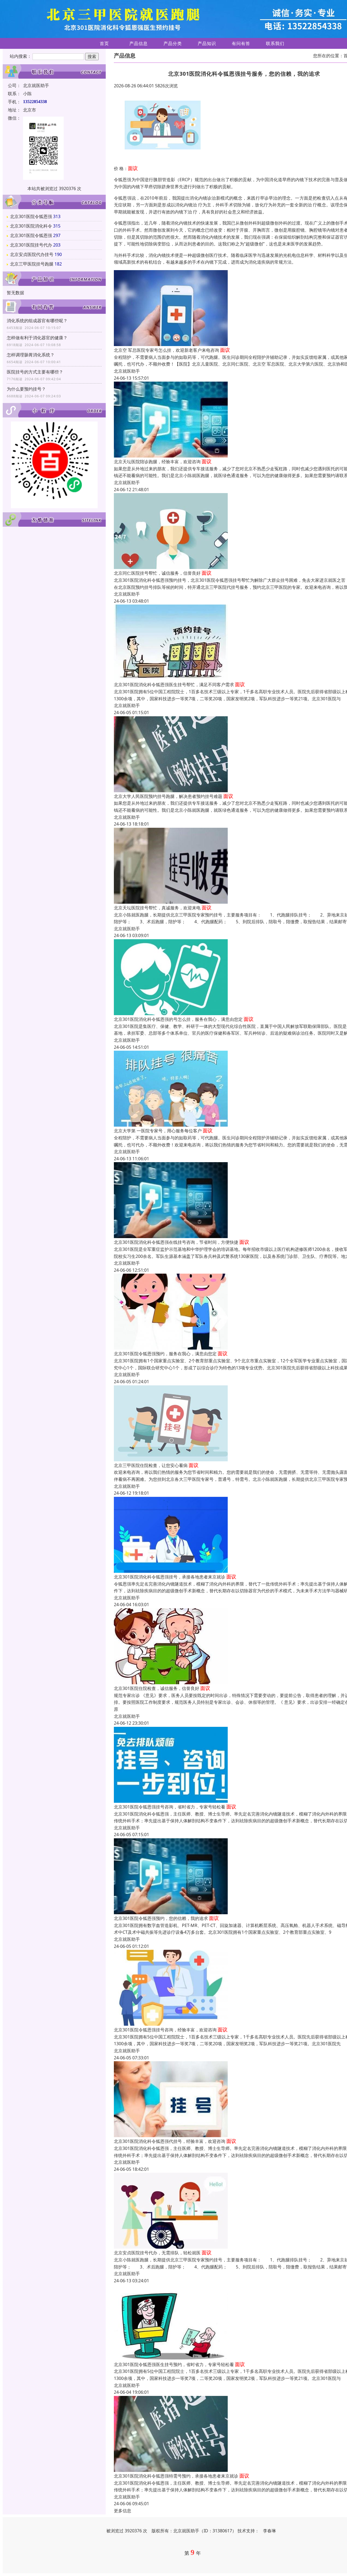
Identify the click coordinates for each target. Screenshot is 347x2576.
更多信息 (123, 2511)
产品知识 (207, 43)
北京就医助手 (127, 371)
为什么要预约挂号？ (26, 389)
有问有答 (241, 43)
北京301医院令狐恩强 (31, 216)
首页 (104, 43)
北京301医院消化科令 (31, 226)
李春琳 (269, 2531)
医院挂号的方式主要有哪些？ (35, 372)
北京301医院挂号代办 (31, 245)
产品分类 (173, 43)
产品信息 (139, 43)
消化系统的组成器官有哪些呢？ (37, 321)
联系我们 (275, 43)
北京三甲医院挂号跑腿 (32, 264)
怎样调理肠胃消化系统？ (31, 355)
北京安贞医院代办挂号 (32, 254)
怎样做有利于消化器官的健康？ (37, 338)
